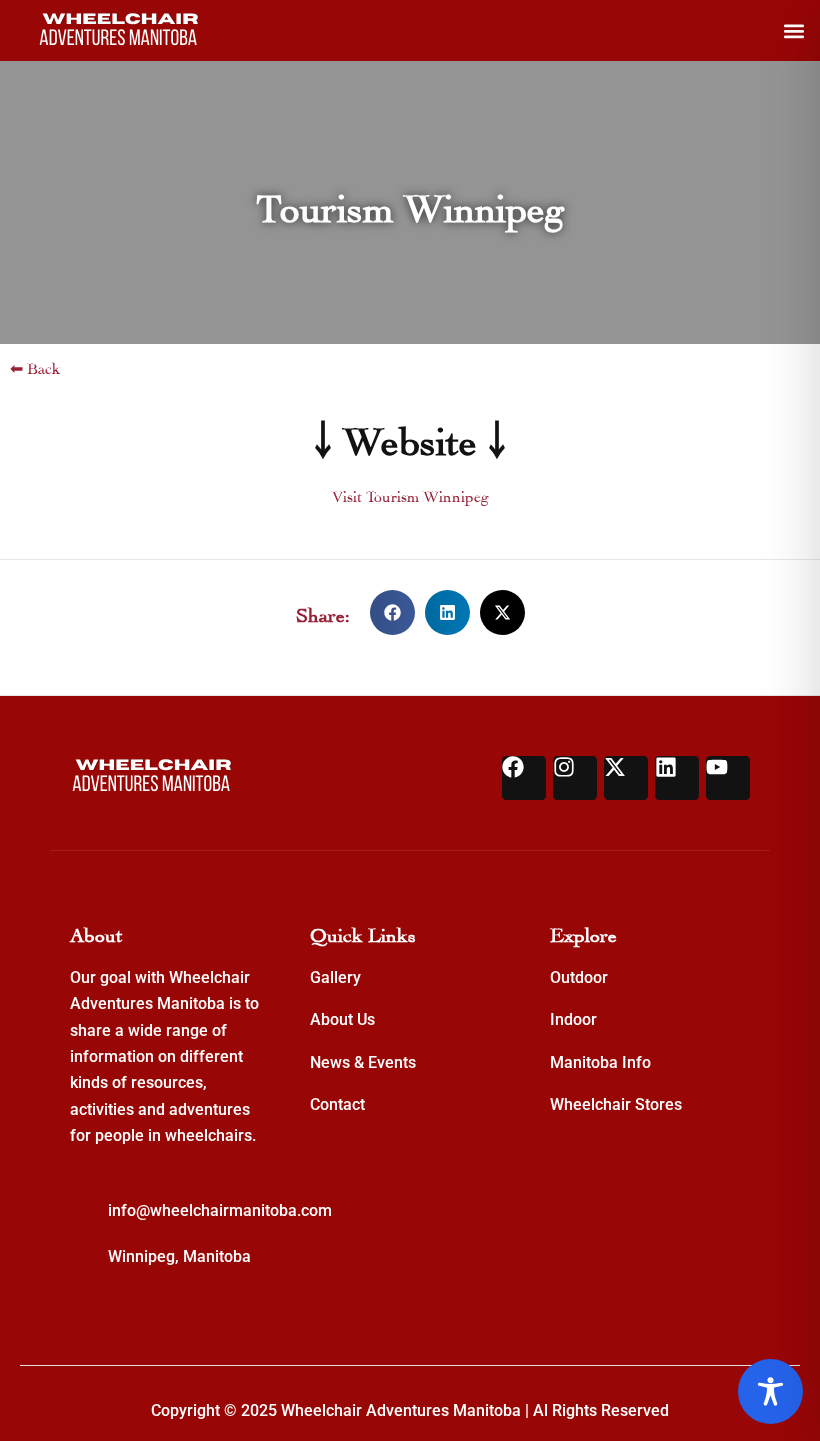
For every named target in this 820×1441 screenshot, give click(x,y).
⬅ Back (35, 366)
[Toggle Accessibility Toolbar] (770, 1391)
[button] (793, 30)
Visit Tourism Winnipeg (410, 494)
